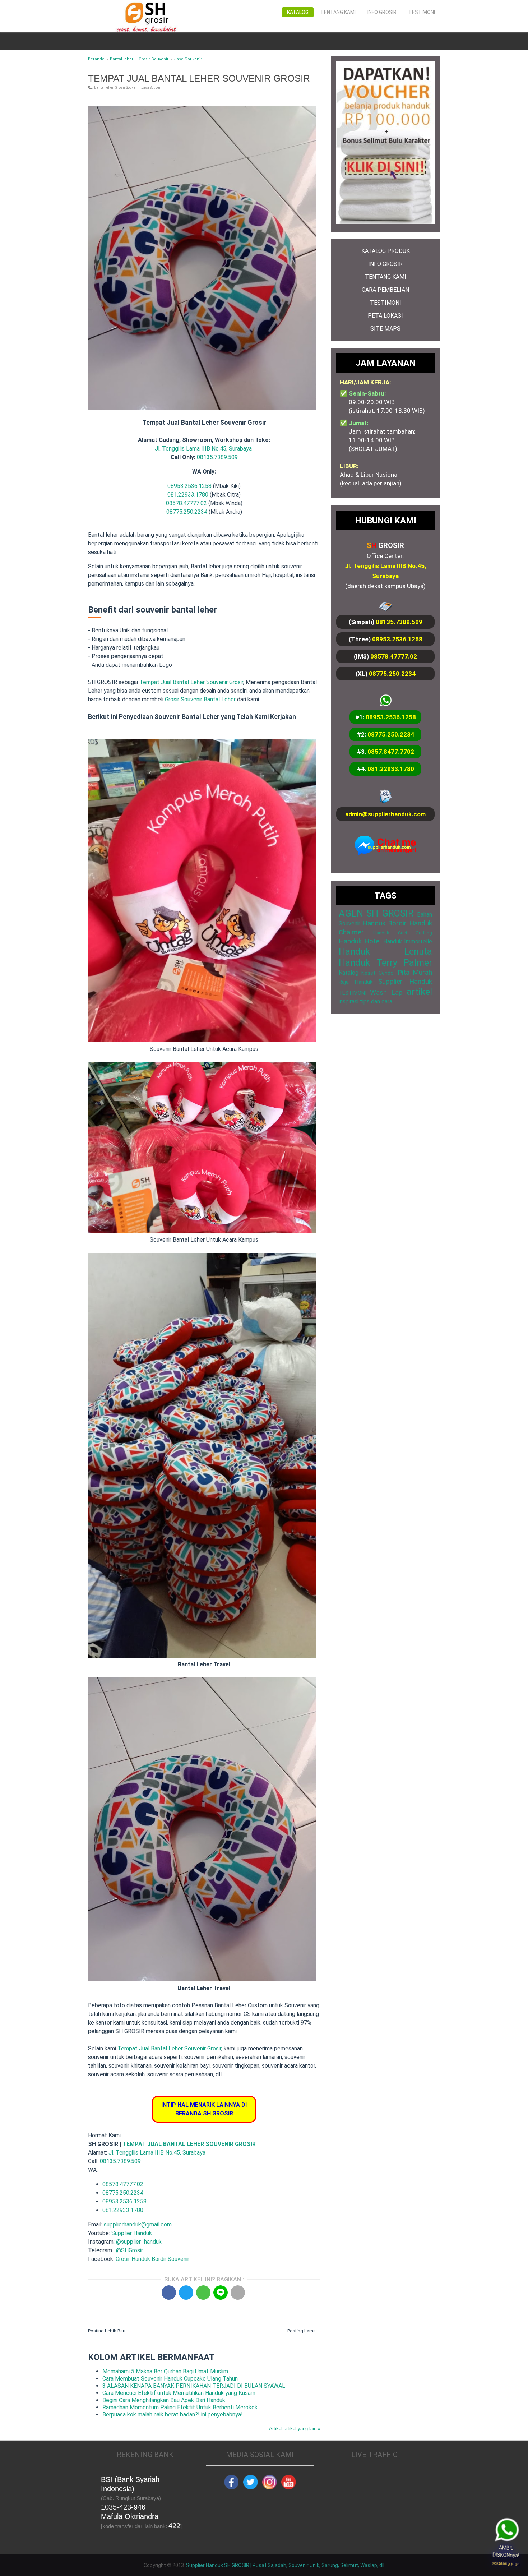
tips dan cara (376, 1001)
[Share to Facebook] (169, 2293)
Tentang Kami (338, 12)
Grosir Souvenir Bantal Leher (200, 699)
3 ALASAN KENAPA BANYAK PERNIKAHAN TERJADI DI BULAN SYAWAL (194, 2386)
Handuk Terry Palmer (385, 962)
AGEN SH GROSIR (376, 913)
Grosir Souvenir (127, 87)
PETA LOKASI (385, 316)
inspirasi (349, 1001)
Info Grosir (382, 12)
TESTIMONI (386, 303)
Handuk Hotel (360, 941)
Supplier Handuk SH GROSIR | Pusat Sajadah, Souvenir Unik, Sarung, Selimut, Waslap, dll (285, 2565)
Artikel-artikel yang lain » (295, 2429)
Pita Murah (415, 972)
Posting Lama (302, 2331)
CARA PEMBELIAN (385, 290)
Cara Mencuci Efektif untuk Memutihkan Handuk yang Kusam (179, 2393)
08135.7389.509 (217, 457)
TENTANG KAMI (386, 277)
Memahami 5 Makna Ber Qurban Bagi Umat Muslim (165, 2371)
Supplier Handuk (132, 2233)
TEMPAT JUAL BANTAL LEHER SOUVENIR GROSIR (189, 2144)
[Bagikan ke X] (186, 2293)
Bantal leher (104, 87)
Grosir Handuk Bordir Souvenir (152, 2259)
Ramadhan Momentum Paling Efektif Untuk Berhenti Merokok (180, 2407)
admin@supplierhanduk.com (385, 814)
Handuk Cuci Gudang (403, 933)
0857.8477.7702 (391, 752)
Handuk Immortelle (408, 941)
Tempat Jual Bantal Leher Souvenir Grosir (191, 682)
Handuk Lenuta (385, 951)
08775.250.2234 (187, 512)
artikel (419, 992)
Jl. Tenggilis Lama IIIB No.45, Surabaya (203, 449)
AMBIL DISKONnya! (506, 2556)
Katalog (298, 12)
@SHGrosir (129, 2250)
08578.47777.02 (186, 503)
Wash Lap (386, 992)
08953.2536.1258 (189, 486)
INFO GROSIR (385, 264)
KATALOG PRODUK (386, 251)
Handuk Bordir (385, 923)
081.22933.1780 (188, 495)
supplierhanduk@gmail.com (138, 2224)
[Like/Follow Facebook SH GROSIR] (231, 2487)
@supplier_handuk (140, 2242)
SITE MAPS (385, 329)
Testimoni (422, 12)
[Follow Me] (250, 2487)
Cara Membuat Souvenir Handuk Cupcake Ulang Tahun (170, 2379)
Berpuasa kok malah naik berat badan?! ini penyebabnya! (173, 2415)
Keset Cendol (378, 973)
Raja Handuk (356, 982)
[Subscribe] (288, 2487)
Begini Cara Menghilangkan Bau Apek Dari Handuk (164, 2400)
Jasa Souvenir (152, 87)
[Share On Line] (221, 2293)
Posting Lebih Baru (107, 2331)
